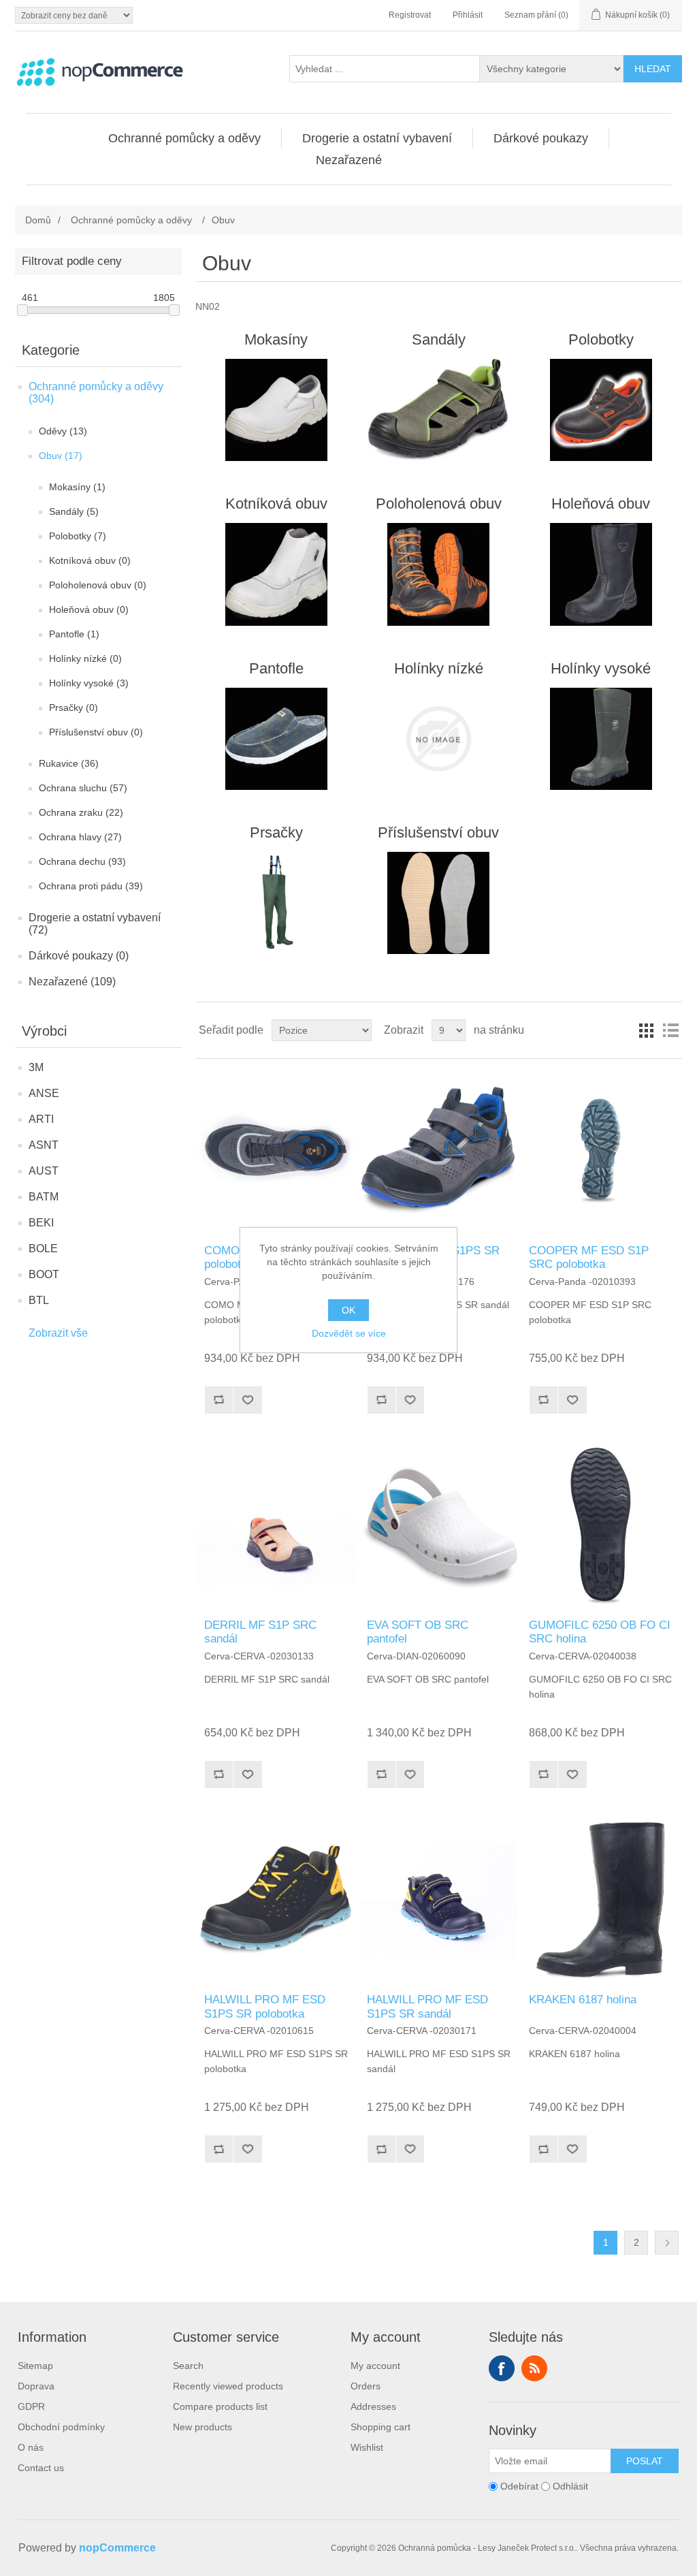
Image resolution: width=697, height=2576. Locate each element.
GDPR (31, 2406)
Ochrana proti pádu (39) (91, 886)
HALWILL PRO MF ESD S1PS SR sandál (427, 2006)
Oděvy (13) (63, 431)
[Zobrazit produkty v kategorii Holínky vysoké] (601, 739)
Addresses (373, 2406)
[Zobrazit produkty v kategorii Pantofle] (276, 739)
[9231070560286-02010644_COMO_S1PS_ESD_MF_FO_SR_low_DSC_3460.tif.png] (276, 1151)
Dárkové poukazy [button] (541, 138)
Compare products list (220, 2406)
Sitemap (35, 2366)
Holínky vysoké (601, 668)
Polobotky (601, 339)
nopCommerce (117, 2548)
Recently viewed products (228, 2386)
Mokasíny (276, 339)
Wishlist (367, 2447)
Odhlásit (570, 2487)
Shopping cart (380, 2427)
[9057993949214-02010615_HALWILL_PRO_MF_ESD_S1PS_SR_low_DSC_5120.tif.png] (276, 1901)
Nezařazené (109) (72, 982)
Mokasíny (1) (77, 487)
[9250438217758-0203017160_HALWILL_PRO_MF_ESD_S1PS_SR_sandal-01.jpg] (439, 1901)
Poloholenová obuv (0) (98, 585)
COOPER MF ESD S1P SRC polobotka (589, 1257)
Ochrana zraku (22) (81, 812)
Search (188, 2366)
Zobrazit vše (58, 1333)
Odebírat (519, 2487)
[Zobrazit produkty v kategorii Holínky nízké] (439, 739)
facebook (502, 2368)
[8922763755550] (601, 1151)
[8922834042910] (439, 1526)
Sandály (439, 339)
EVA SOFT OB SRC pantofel (418, 1632)
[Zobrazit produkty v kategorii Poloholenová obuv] (439, 574)
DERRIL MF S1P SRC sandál (260, 1632)
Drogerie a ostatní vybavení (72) (95, 924)
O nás (31, 2447)
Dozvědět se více (349, 1333)
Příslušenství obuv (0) (96, 732)
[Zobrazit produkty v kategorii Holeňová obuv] (601, 574)
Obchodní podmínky (61, 2427)
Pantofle (276, 668)
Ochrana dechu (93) (82, 861)
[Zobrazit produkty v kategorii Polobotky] (601, 410)
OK (348, 1310)
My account (375, 2366)
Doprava (36, 2386)
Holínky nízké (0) (85, 658)
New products (202, 2427)
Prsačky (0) (74, 707)
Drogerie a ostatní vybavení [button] (377, 138)
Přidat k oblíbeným (247, 1400)
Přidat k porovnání (218, 1400)
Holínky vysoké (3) (89, 683)
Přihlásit (468, 15)
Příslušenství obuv (438, 832)
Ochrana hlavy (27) (80, 837)
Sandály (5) (74, 511)
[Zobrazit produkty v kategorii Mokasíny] (276, 410)
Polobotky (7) (78, 536)
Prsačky (276, 832)
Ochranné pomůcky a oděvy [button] (184, 138)
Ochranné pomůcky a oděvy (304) (96, 393)
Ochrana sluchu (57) (83, 788)
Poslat (645, 2461)
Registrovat (410, 15)
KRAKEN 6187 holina (583, 2000)
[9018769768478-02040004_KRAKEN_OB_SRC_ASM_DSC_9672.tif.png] (601, 1901)
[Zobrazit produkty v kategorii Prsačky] (276, 903)
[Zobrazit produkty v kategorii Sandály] (439, 410)
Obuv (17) (61, 456)
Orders (366, 2386)
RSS (534, 2368)
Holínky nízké (439, 668)
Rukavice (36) (69, 763)
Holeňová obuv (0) (89, 609)
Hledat (653, 69)
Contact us (41, 2468)
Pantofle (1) (74, 634)
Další (667, 2243)
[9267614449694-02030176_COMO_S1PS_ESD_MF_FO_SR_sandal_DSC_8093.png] (439, 1151)
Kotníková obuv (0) (90, 560)
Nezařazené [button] (349, 160)
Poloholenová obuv (439, 504)
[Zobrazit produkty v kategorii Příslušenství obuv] (439, 903)
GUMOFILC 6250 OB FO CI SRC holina (600, 1632)
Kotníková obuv (276, 504)
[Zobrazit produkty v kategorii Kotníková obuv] (276, 574)
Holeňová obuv (601, 504)
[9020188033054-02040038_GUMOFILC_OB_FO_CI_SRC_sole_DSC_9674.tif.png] (601, 1526)
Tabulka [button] (646, 1030)
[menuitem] (185, 138)
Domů (38, 220)
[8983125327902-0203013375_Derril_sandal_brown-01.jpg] (276, 1526)
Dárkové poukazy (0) (79, 956)
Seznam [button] (670, 1030)
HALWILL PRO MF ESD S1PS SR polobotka (265, 2006)
